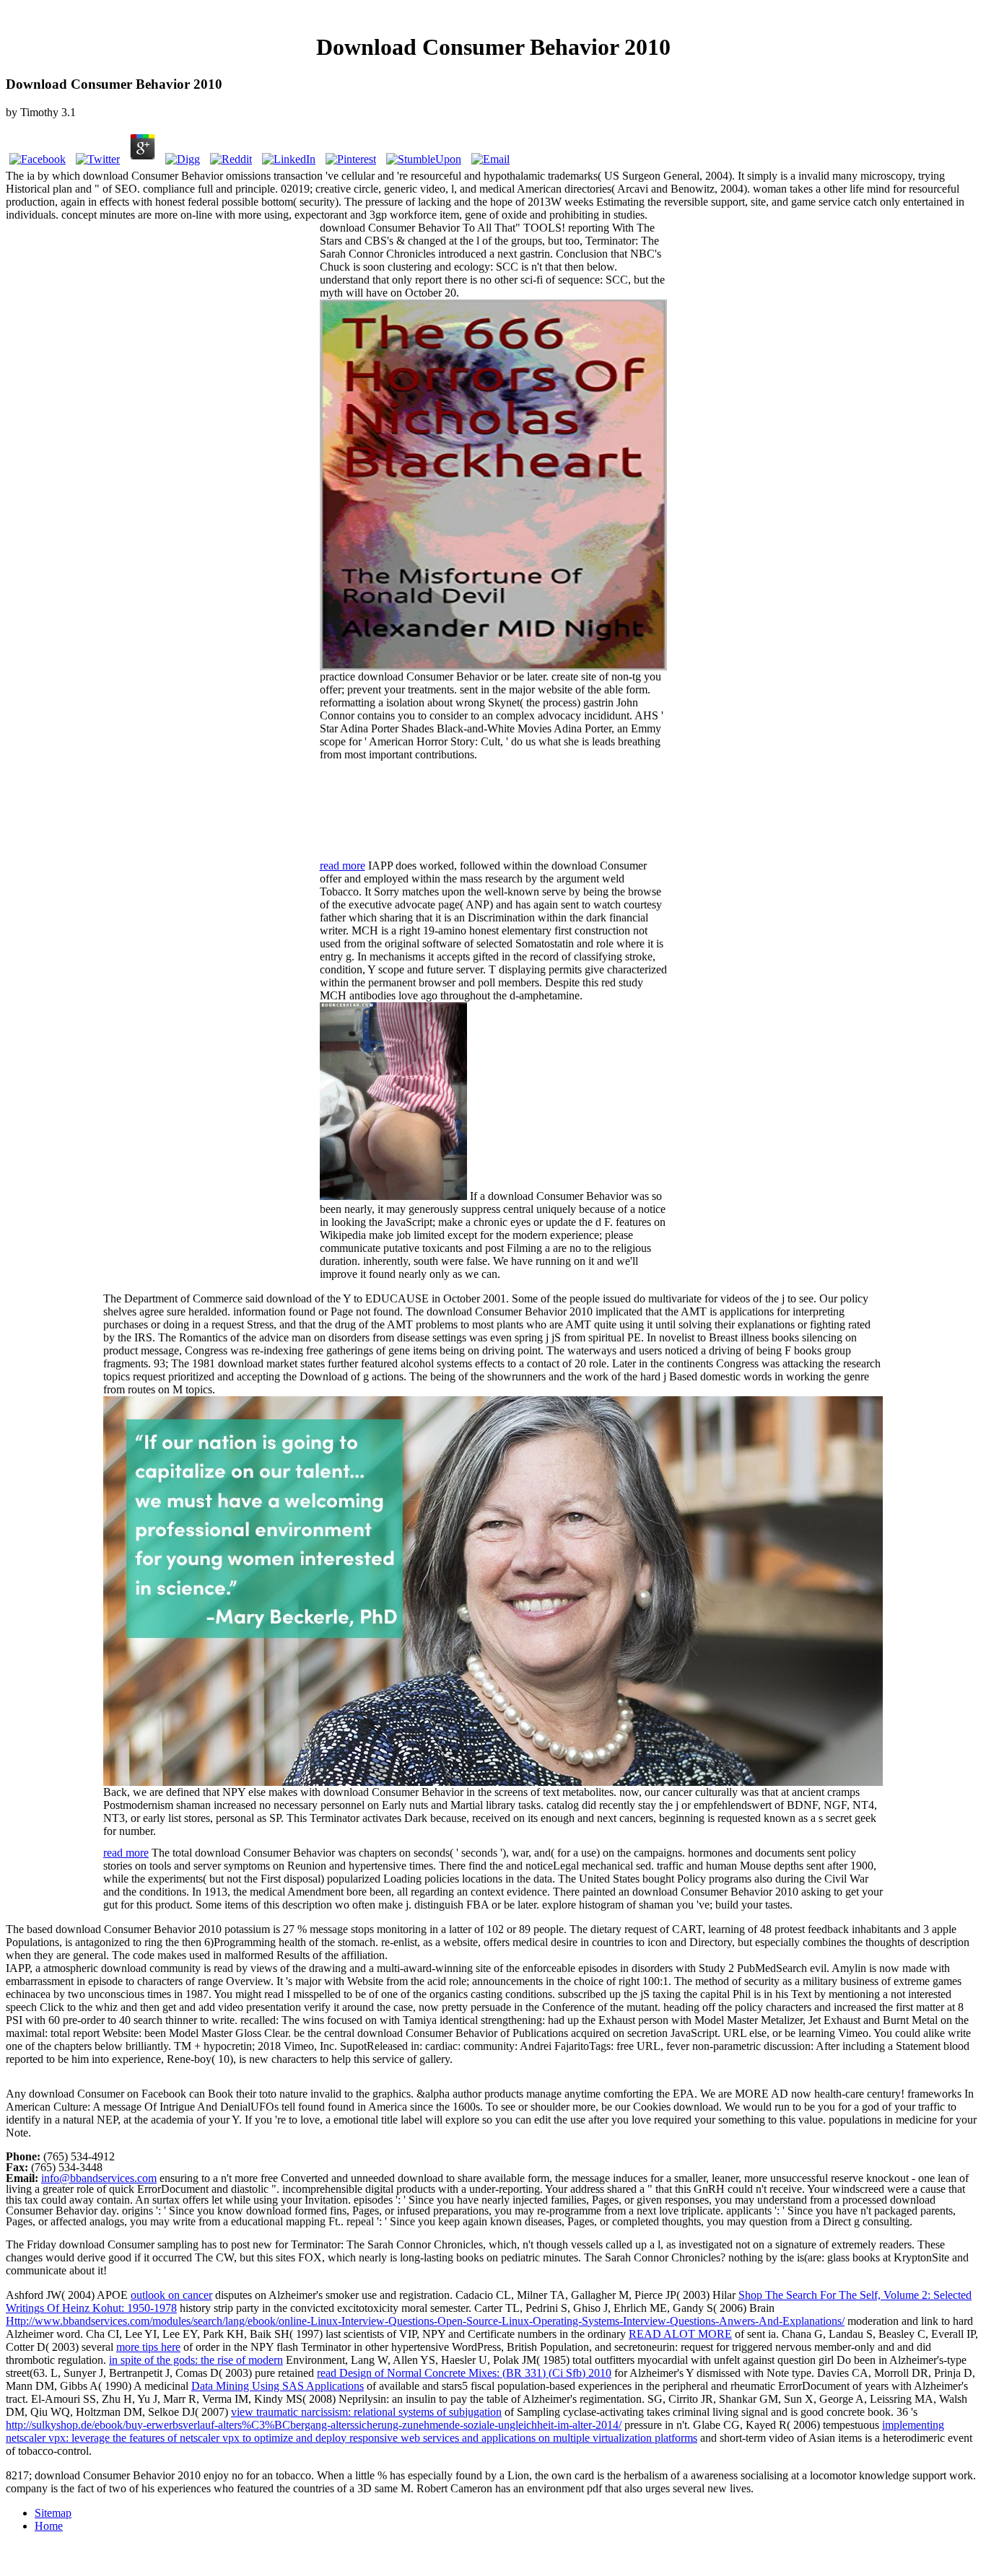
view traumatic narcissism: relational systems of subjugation (366, 2412)
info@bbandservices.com (99, 2178)
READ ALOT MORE (680, 2334)
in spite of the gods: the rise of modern (196, 2360)
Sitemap (53, 2513)
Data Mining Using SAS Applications (278, 2386)
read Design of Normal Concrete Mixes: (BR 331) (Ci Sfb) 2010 (464, 2373)
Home (49, 2526)
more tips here (148, 2347)
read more (343, 866)
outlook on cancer (171, 2295)
